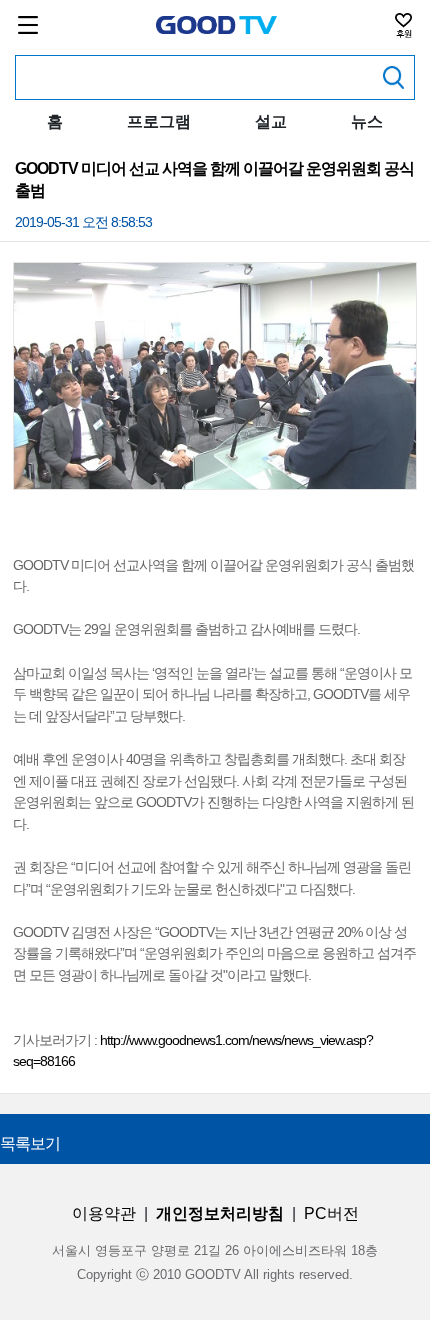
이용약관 (104, 1213)
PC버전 (331, 1213)
